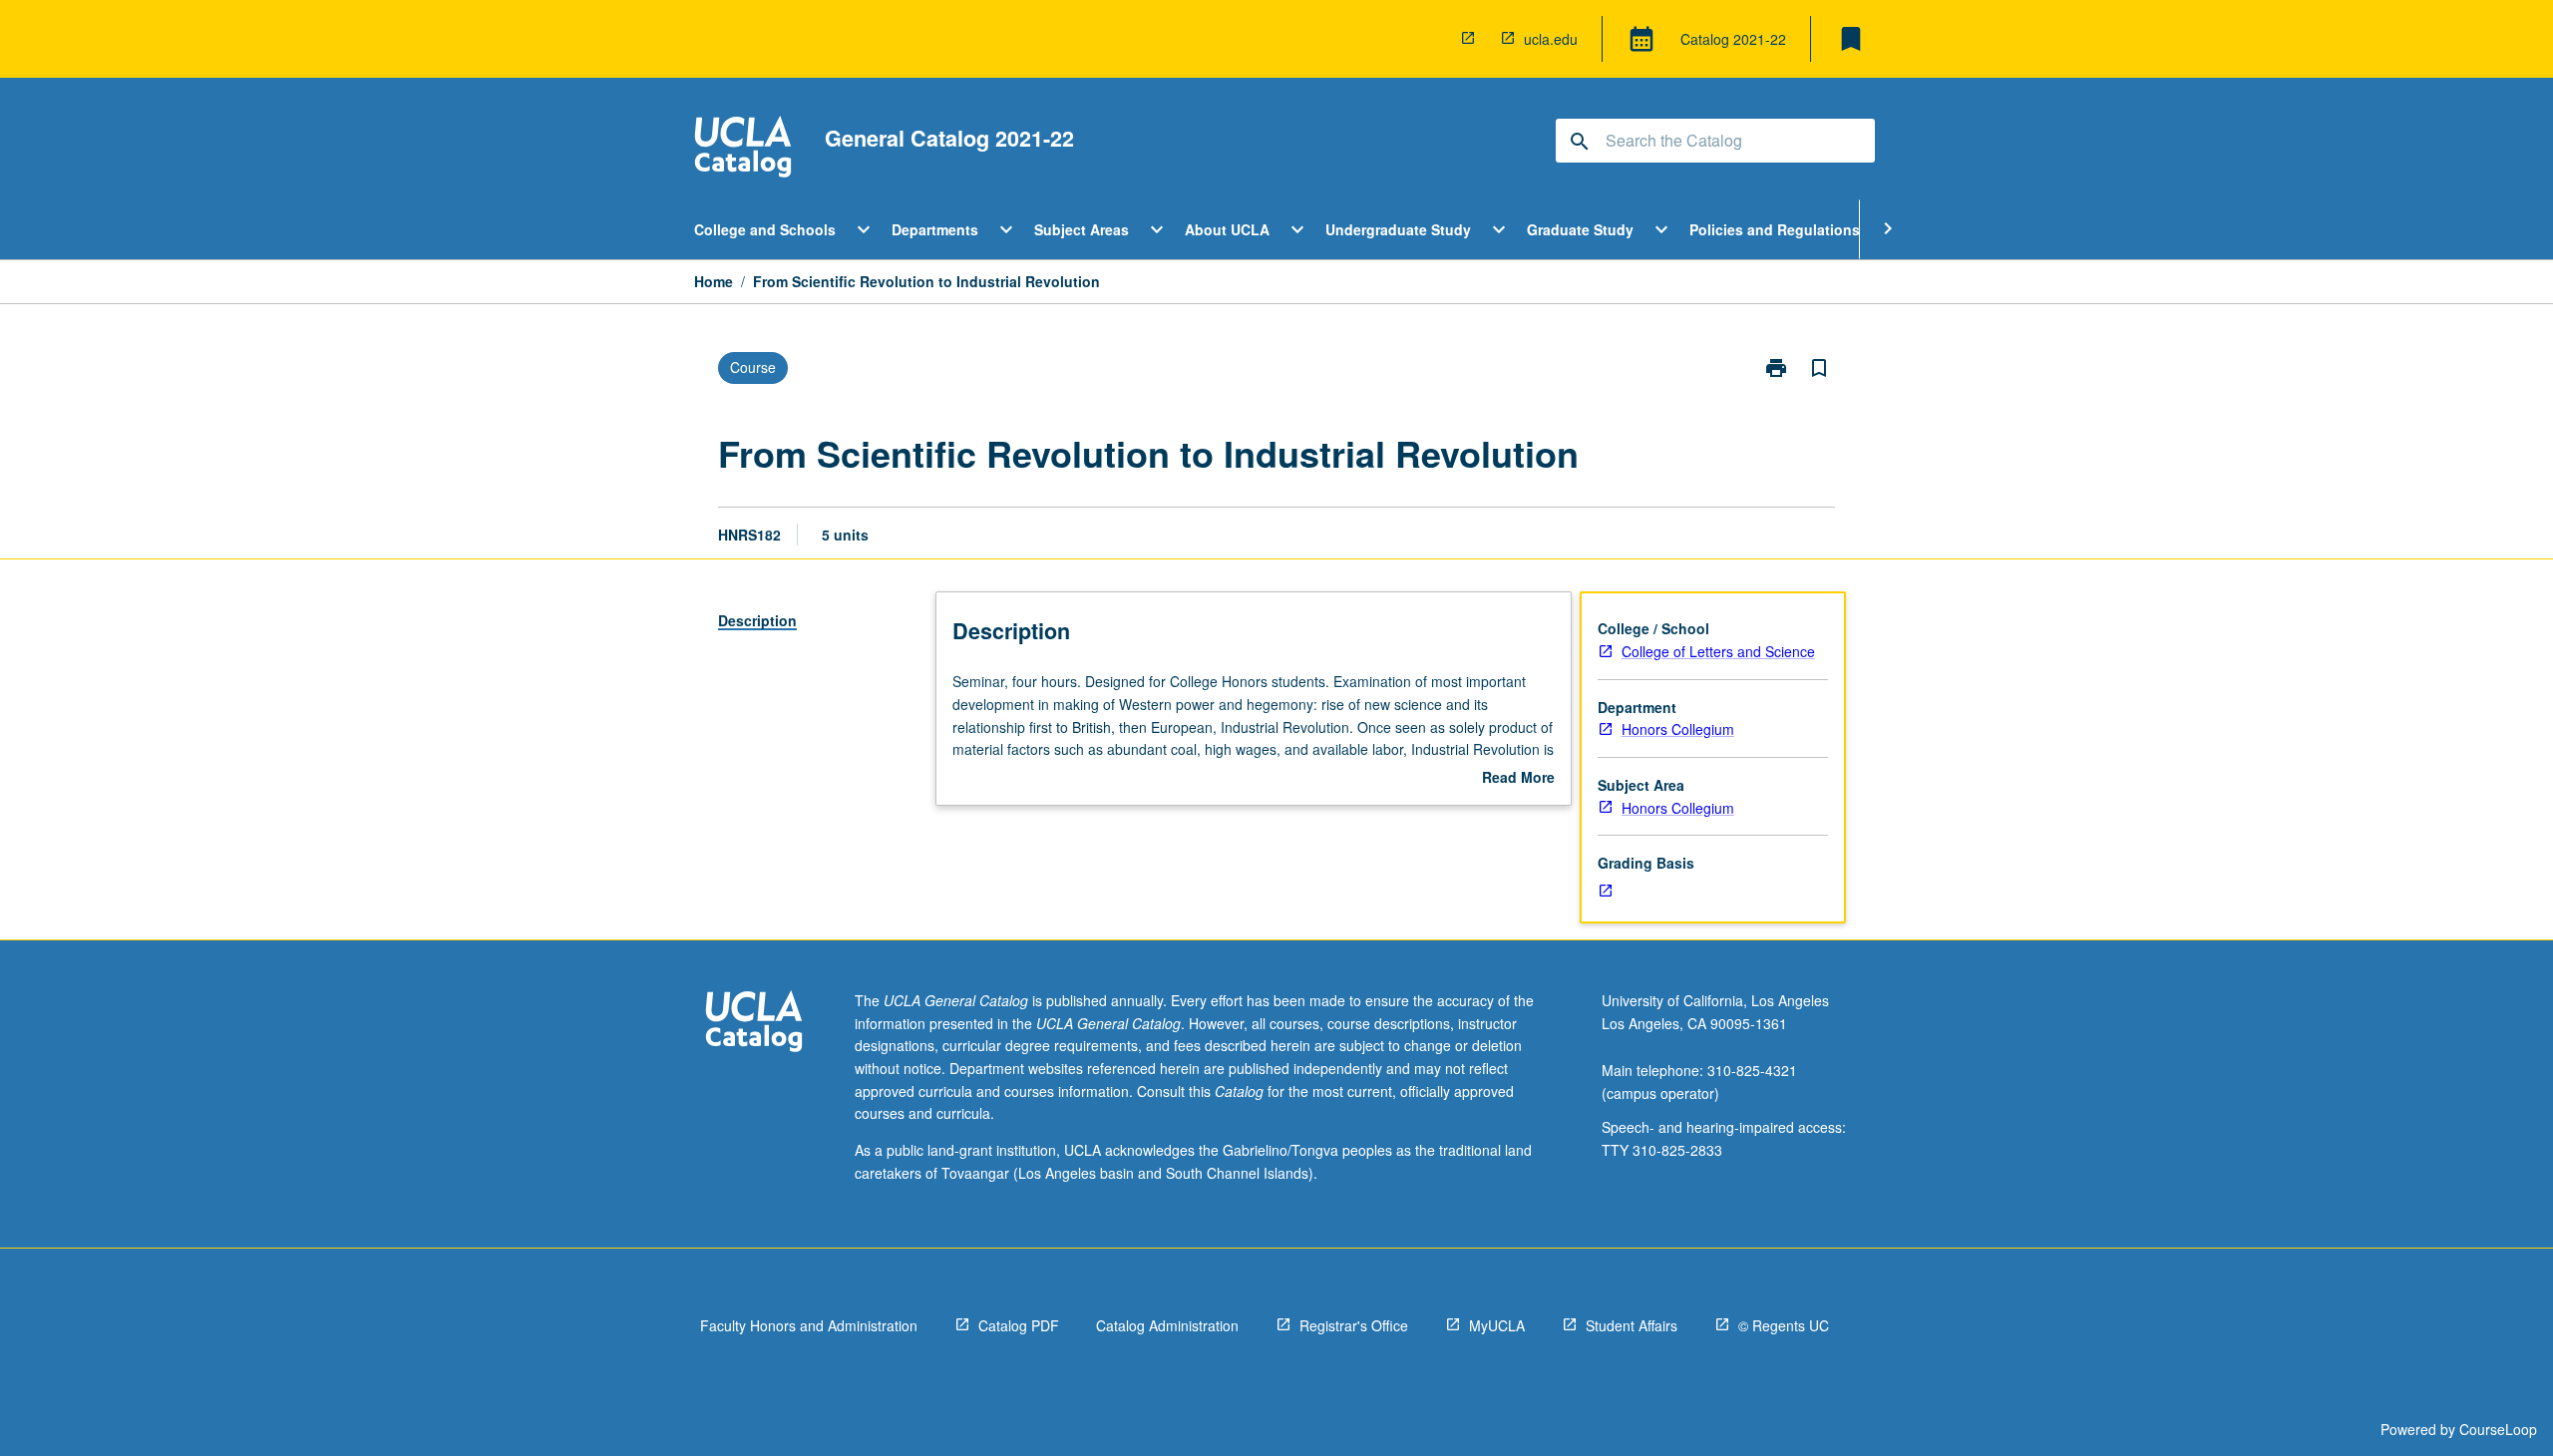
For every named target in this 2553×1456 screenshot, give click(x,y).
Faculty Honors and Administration (809, 1325)
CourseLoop (2498, 1429)
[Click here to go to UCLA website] (754, 1024)
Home (714, 281)
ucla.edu (1551, 39)
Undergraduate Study (1398, 229)
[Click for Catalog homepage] (743, 149)
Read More (1518, 778)
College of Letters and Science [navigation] (1718, 651)
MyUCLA (1497, 1325)
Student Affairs (1632, 1325)
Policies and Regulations (1775, 229)
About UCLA (1227, 229)
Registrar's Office (1354, 1325)
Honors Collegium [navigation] (1678, 729)
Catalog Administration (1167, 1325)
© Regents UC (1784, 1325)
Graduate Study (1580, 229)
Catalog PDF (1019, 1325)
